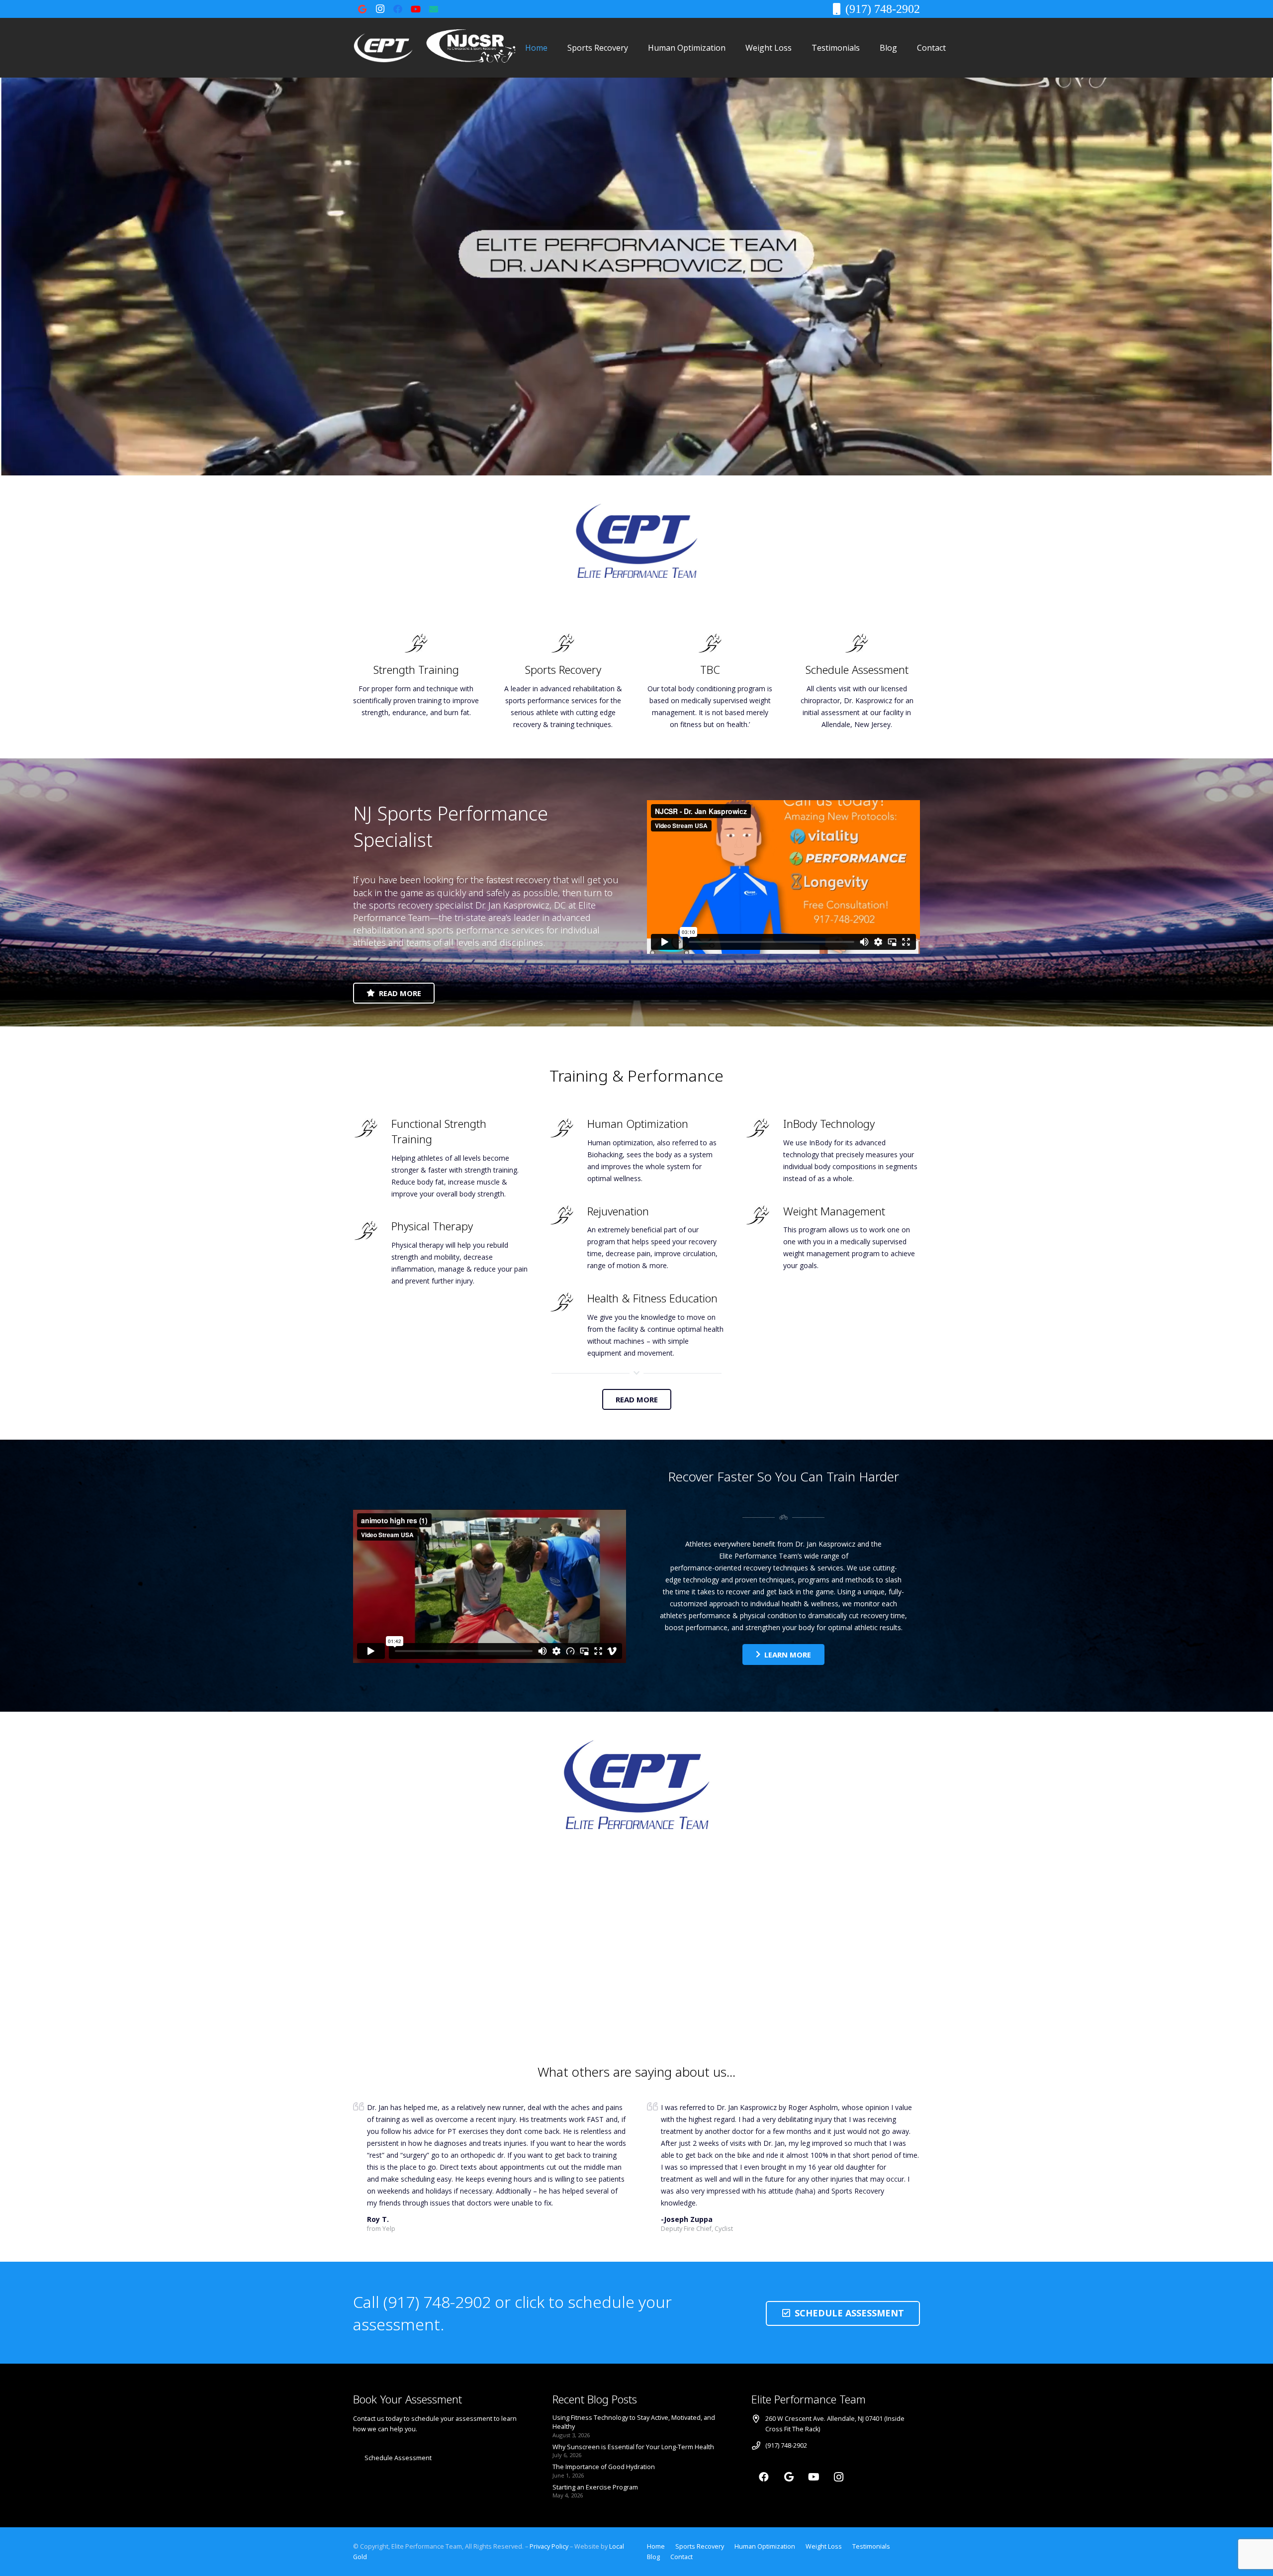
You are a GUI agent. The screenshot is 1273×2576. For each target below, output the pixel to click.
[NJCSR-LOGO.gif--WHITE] (471, 48)
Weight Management (834, 1211)
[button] (635, 47)
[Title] (434, 9)
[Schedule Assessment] (857, 643)
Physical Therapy (432, 1226)
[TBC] (710, 643)
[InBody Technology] (764, 1128)
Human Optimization (638, 1123)
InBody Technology (829, 1123)
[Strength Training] (416, 643)
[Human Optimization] (568, 1128)
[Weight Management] (764, 1215)
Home (656, 2546)
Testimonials (871, 2546)
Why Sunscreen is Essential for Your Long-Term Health (633, 2447)
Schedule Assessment (857, 669)
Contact (682, 2557)
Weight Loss (824, 2546)
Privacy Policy (550, 2546)
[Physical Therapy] (372, 1231)
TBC (710, 669)
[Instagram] (380, 9)
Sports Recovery (563, 669)
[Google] (362, 9)
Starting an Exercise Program (595, 2487)
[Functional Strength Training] (372, 1128)
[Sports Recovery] (563, 643)
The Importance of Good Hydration (604, 2467)
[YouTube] (416, 9)
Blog (653, 2557)
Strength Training (416, 669)
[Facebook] (398, 9)
